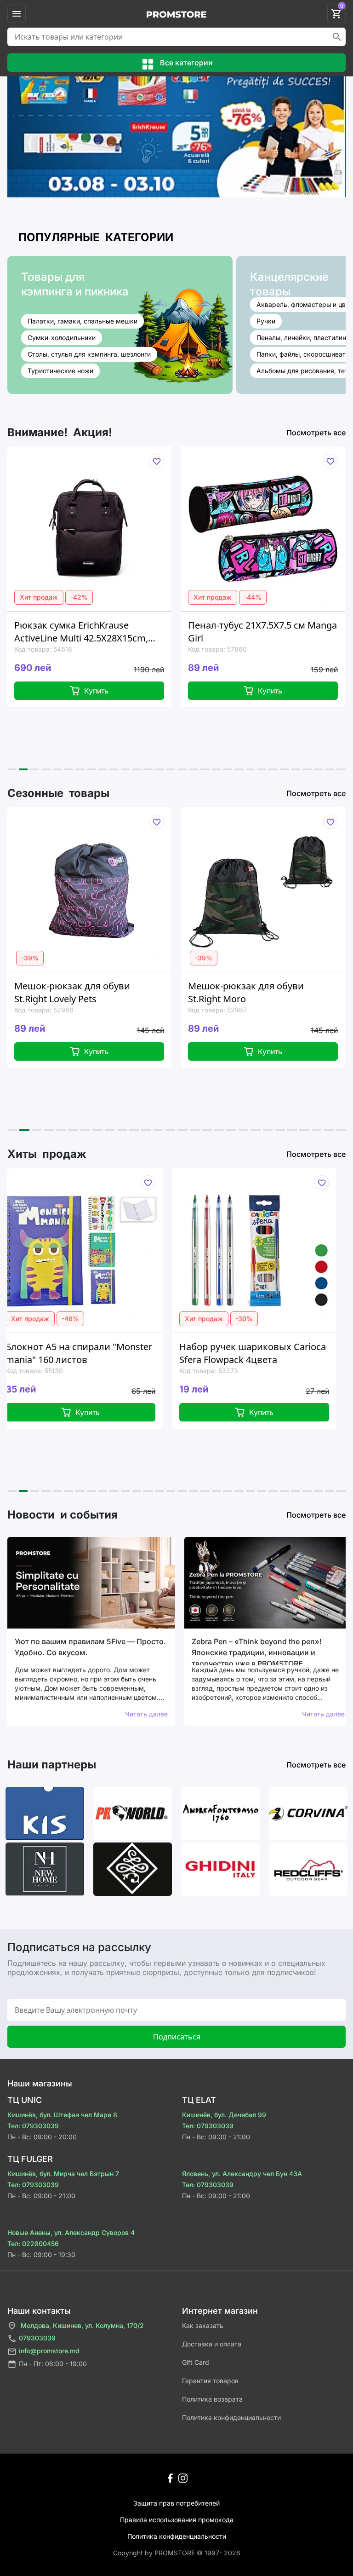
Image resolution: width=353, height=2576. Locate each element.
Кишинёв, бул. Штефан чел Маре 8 (62, 2115)
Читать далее (146, 1714)
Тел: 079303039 (33, 2126)
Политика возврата (212, 2399)
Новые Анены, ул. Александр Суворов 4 (71, 2232)
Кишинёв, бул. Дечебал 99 (224, 2115)
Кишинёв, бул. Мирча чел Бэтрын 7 (63, 2174)
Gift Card (196, 2362)
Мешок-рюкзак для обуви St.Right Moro (148, 992)
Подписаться (177, 2037)
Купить (172, 691)
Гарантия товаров (210, 2381)
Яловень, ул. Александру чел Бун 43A (242, 2174)
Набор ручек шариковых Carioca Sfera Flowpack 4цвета (144, 1353)
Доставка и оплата (212, 2344)
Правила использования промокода (177, 2520)
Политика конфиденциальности (231, 2417)
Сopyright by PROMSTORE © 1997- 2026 (177, 2553)
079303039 (37, 2338)
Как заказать (203, 2325)
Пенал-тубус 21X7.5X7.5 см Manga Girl (165, 632)
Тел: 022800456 (33, 2244)
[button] (12, 769)
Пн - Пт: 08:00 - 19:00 (53, 2364)
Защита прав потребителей (176, 2503)
